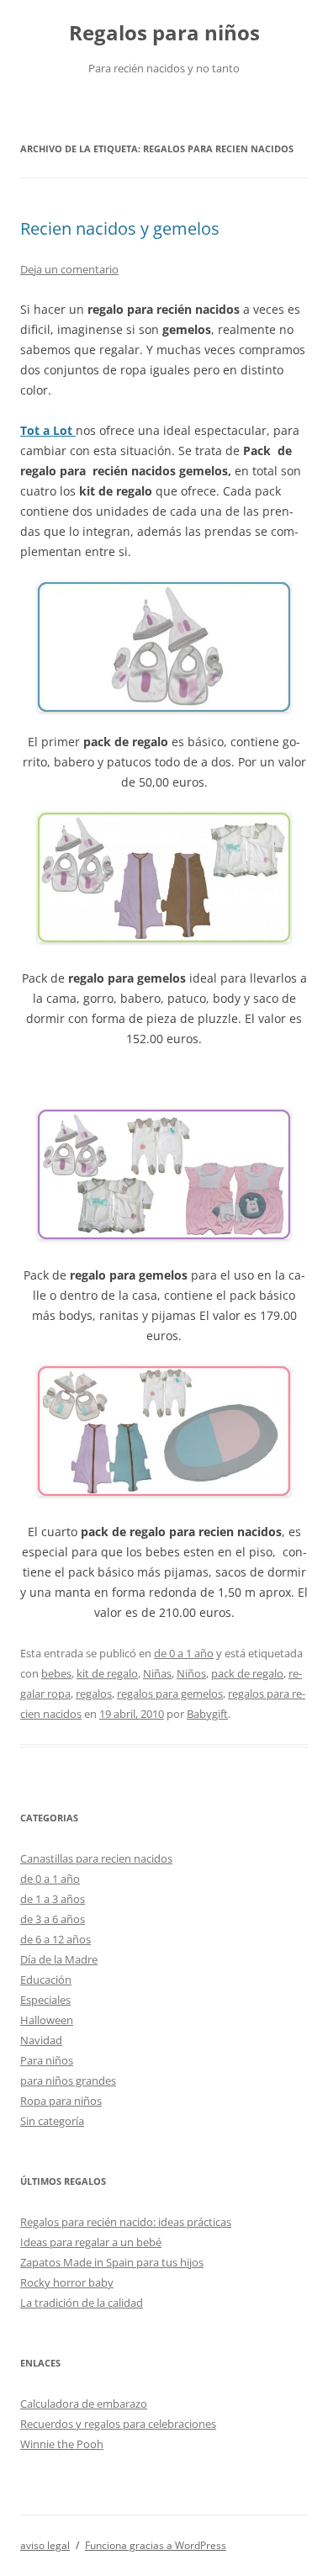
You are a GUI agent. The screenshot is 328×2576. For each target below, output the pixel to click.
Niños (191, 1673)
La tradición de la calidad (82, 2303)
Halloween (47, 2020)
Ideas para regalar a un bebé (91, 2242)
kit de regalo (107, 1673)
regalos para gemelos (170, 1693)
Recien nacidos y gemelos (120, 228)
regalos (94, 1693)
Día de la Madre (59, 1959)
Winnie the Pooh (62, 2444)
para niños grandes (68, 2080)
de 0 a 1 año (184, 1653)
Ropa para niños (61, 2101)
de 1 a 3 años (53, 1899)
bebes (56, 1673)
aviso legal (45, 2545)
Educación (46, 1980)
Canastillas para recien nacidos (96, 1858)
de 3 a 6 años (53, 1919)
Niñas (157, 1673)
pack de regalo (247, 1673)
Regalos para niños (164, 33)
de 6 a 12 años (56, 1939)
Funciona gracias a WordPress (156, 2545)
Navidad (41, 2040)
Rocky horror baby (67, 2282)
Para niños (47, 2060)
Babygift (207, 1714)
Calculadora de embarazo (84, 2404)
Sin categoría (52, 2121)
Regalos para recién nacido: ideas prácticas (126, 2222)
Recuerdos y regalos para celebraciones (118, 2424)
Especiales (45, 2000)
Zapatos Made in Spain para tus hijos (112, 2262)
